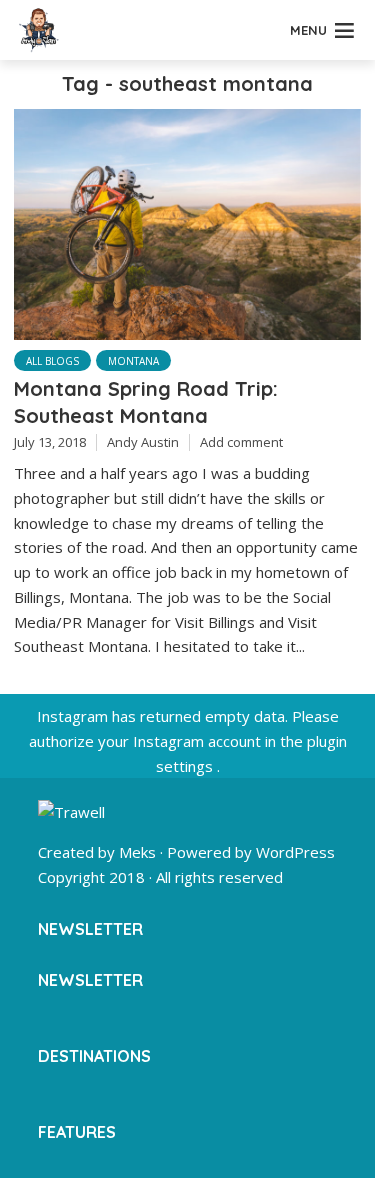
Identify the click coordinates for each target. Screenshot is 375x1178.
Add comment (241, 442)
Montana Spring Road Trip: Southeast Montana (146, 401)
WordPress (295, 852)
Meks (137, 852)
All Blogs (52, 361)
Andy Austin (143, 442)
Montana (133, 361)
